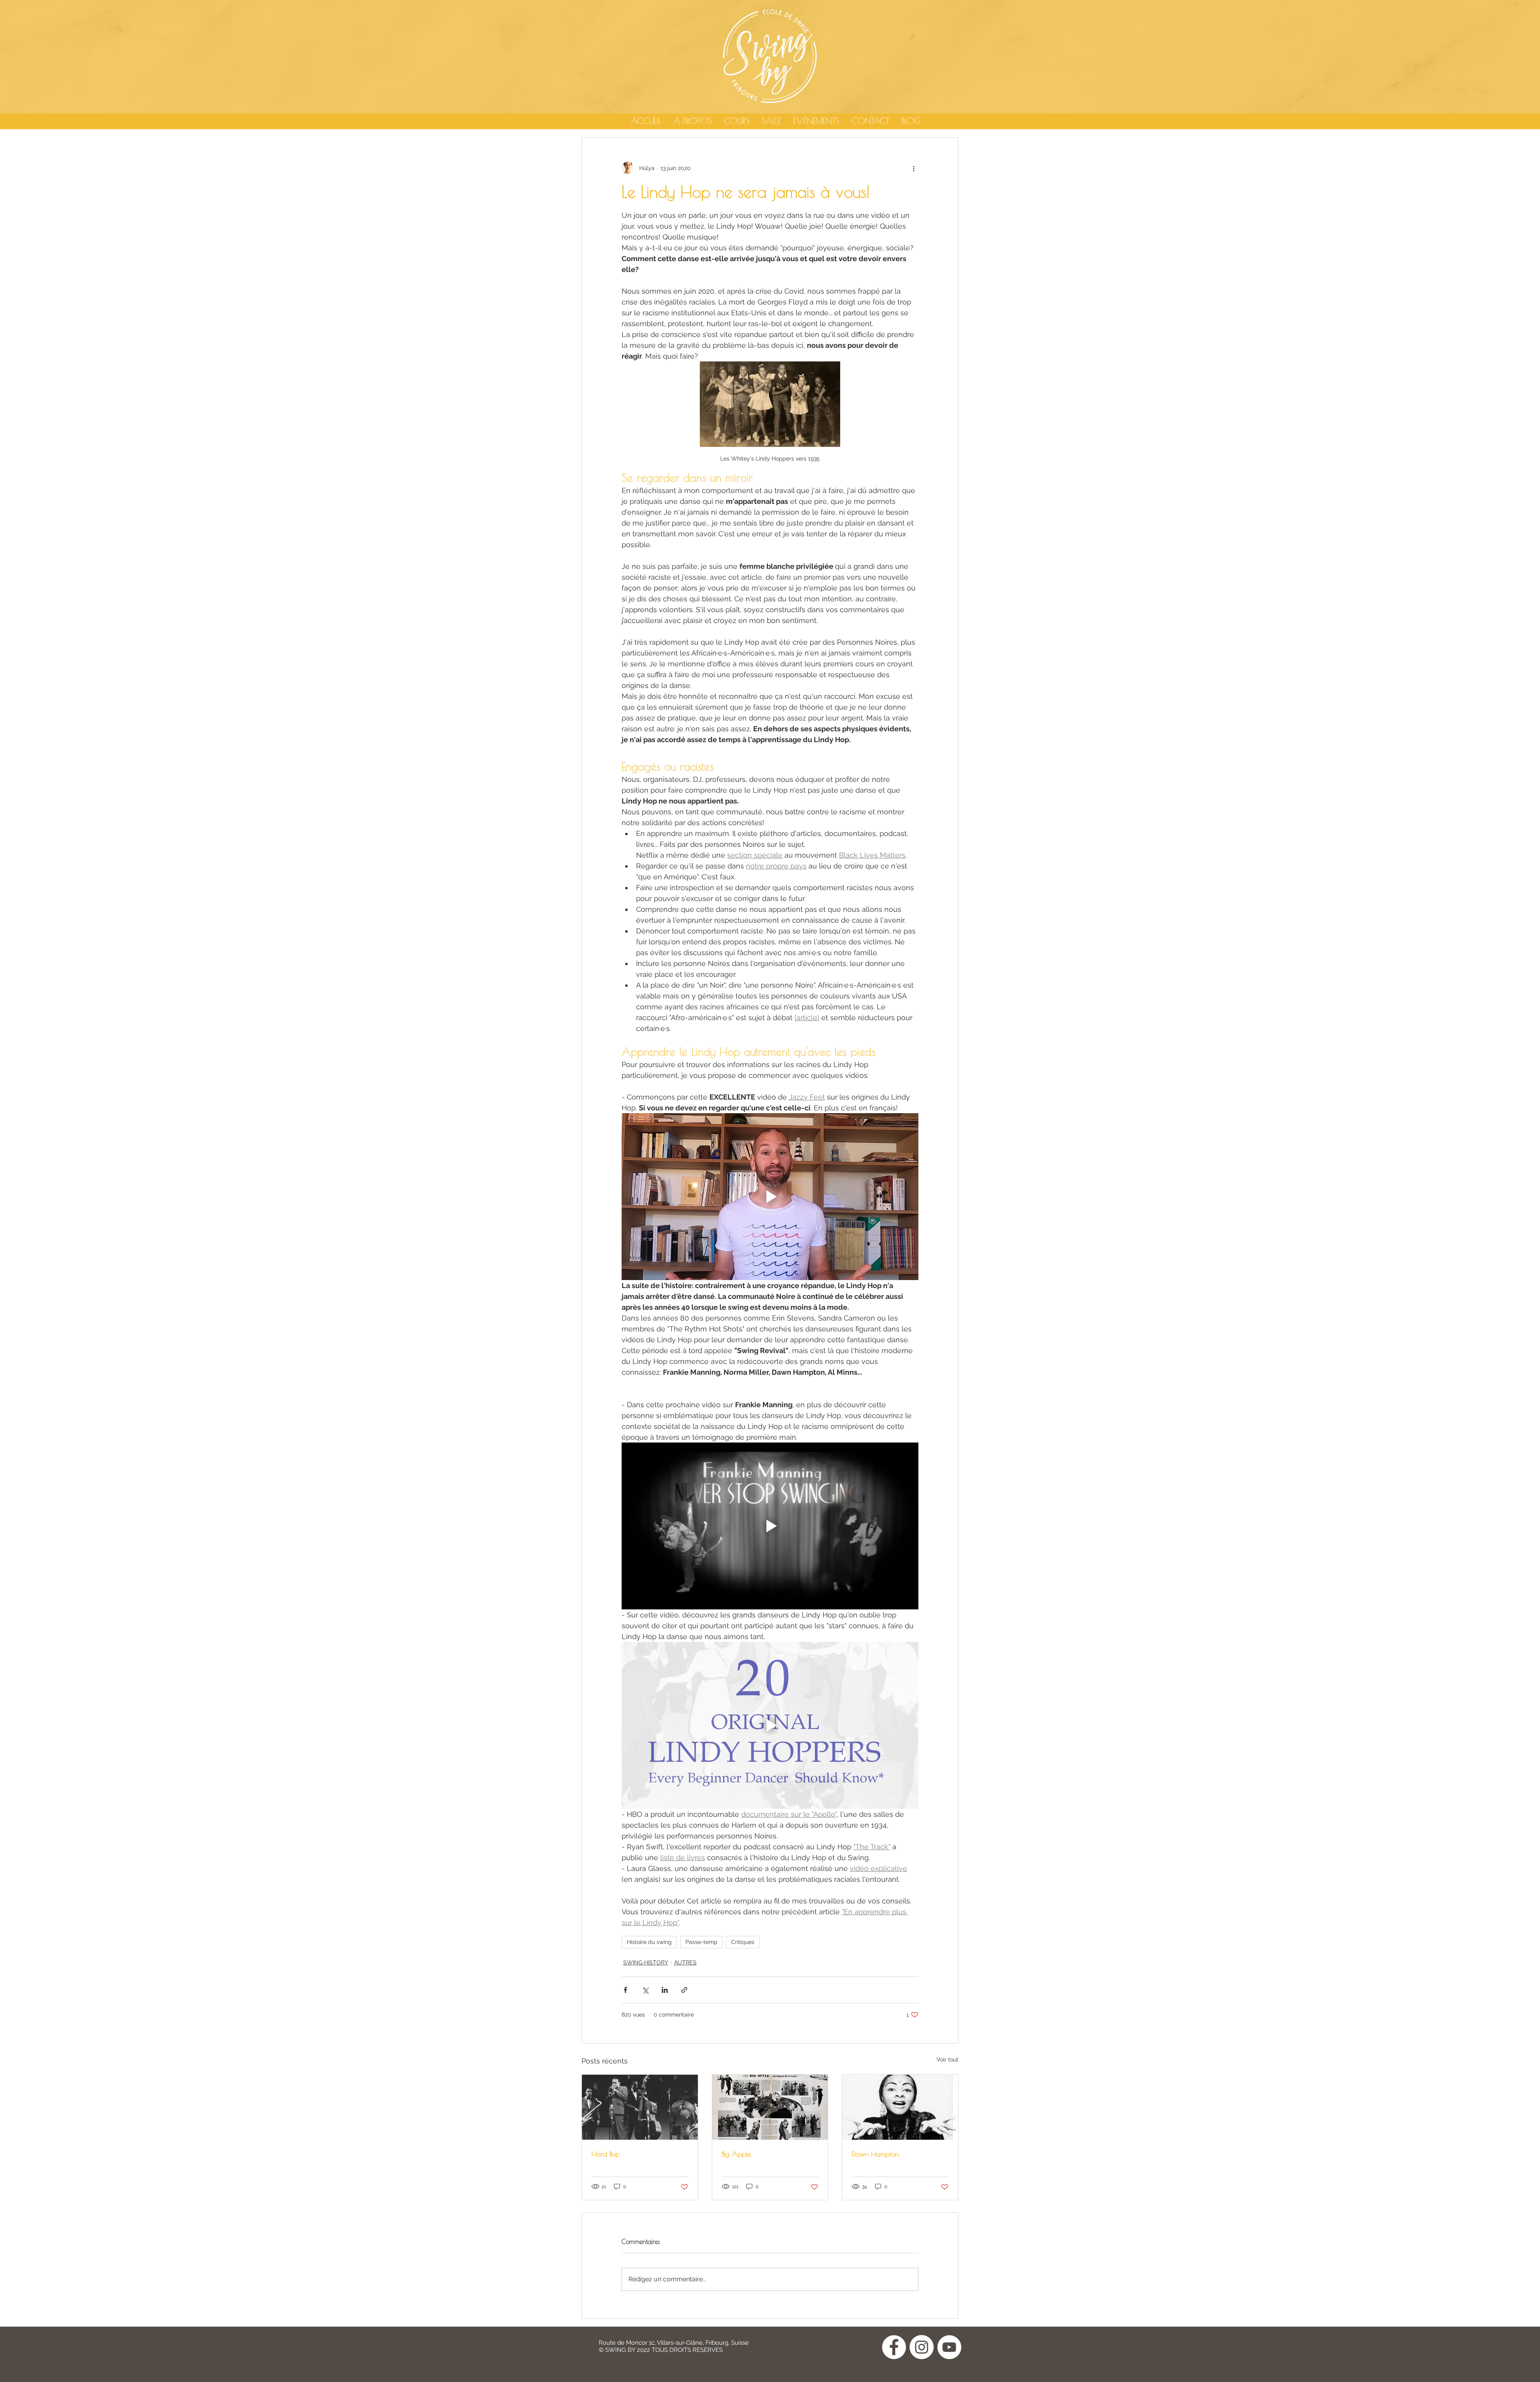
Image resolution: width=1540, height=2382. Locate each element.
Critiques (743, 1942)
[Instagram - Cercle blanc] (922, 2347)
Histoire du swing (649, 1942)
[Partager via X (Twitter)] (645, 1990)
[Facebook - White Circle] (894, 2347)
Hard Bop (606, 2154)
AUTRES (685, 1962)
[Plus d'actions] (914, 168)
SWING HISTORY (646, 1962)
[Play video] (770, 1197)
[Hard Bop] (640, 2107)
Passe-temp (701, 1942)
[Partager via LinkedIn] (665, 1990)
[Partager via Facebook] (625, 1990)
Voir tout (947, 2059)
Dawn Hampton (875, 2154)
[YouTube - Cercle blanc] (949, 2347)
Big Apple (736, 2154)
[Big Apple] (770, 2107)
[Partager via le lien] (684, 1990)
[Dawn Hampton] (900, 2107)
